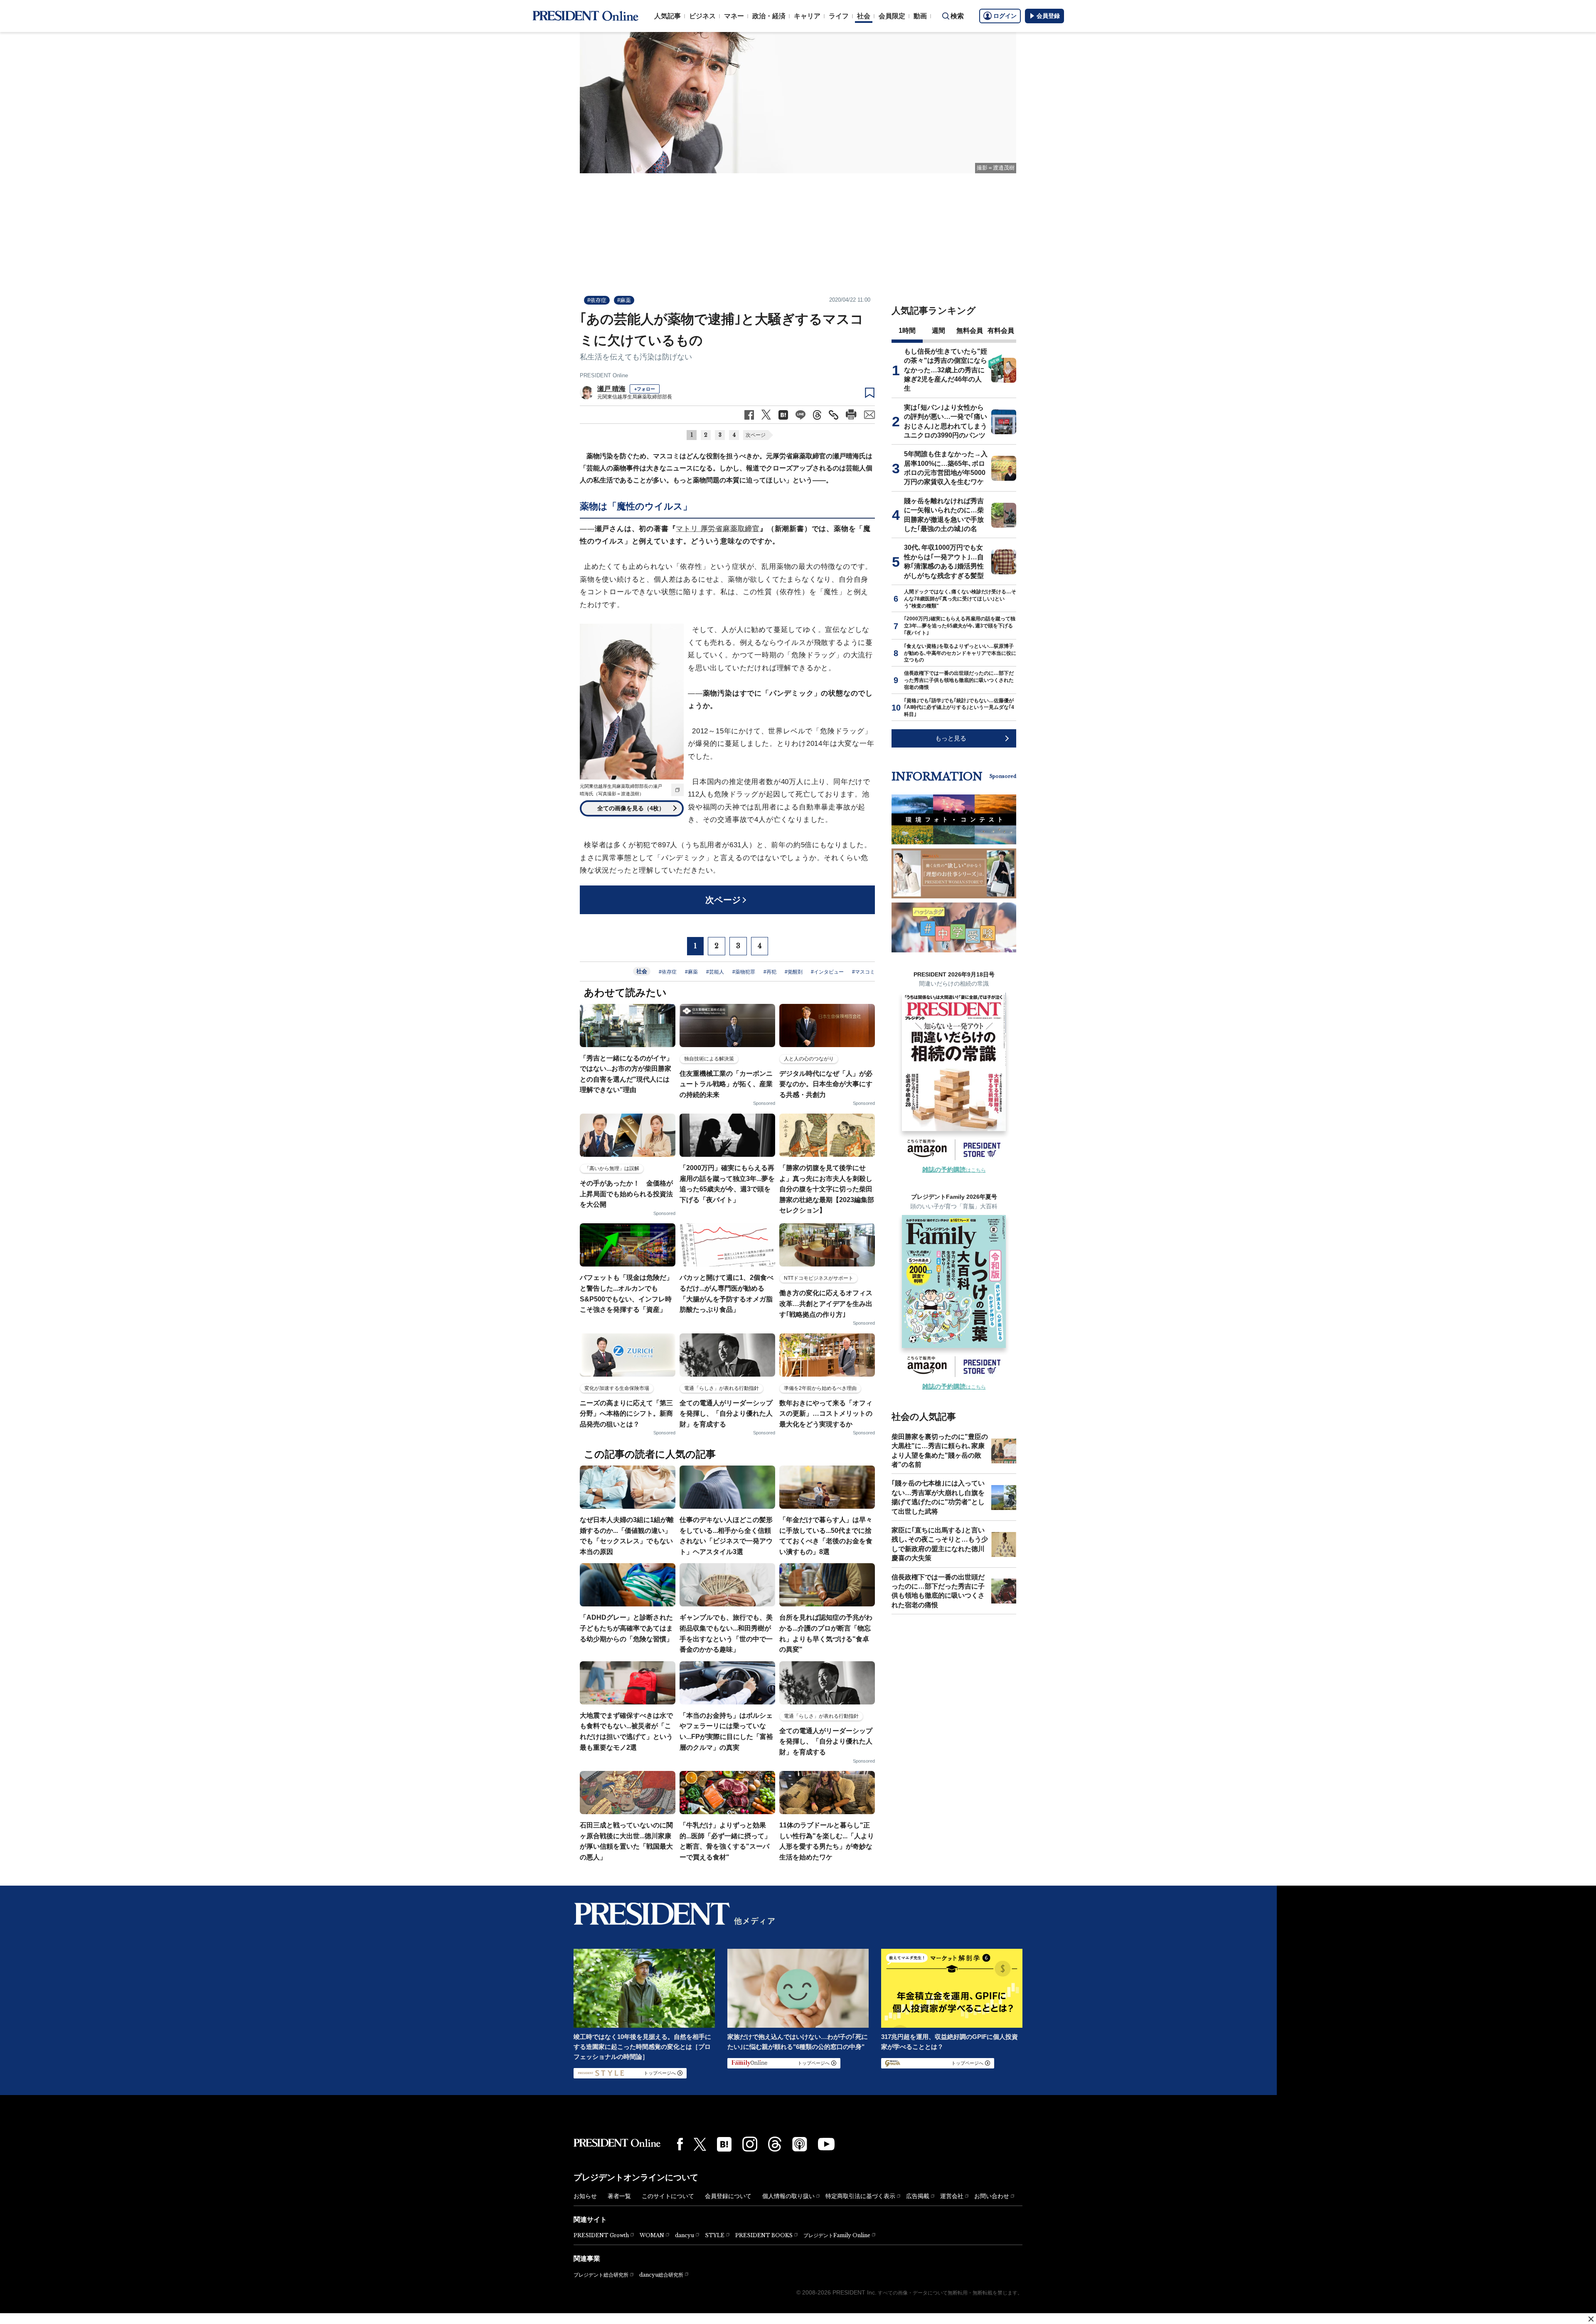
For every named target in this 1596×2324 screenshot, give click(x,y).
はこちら (954, 1170)
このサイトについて (668, 2196)
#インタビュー (827, 972)
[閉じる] (1591, 2319)
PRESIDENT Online (604, 375)
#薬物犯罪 (744, 972)
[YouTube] (826, 2144)
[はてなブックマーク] (724, 2144)
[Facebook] (680, 2144)
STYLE (715, 2235)
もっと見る (951, 738)
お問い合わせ (992, 2196)
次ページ (756, 435)
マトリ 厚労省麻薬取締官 (718, 529)
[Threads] (775, 2144)
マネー (734, 16)
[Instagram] (750, 2144)
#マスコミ (863, 972)
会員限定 (892, 16)
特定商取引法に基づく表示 (860, 2196)
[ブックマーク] (870, 393)
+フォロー (645, 389)
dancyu (685, 2235)
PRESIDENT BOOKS (764, 2235)
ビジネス (702, 16)
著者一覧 (619, 2196)
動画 (920, 16)
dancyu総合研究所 (661, 2275)
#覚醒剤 (794, 972)
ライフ (839, 16)
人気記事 (667, 16)
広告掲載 (918, 2196)
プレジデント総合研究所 (601, 2275)
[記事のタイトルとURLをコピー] (834, 415)
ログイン (1005, 16)
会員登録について (728, 2196)
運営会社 (952, 2196)
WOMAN (652, 2235)
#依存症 (597, 300)
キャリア (807, 16)
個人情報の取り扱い (788, 2196)
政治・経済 (769, 16)
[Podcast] (800, 2144)
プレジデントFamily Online (837, 2235)
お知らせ (585, 2196)
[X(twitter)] (700, 2144)
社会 (864, 16)
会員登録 (1048, 16)
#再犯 (770, 972)
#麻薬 (624, 300)
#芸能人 (715, 972)
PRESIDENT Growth (601, 2235)
